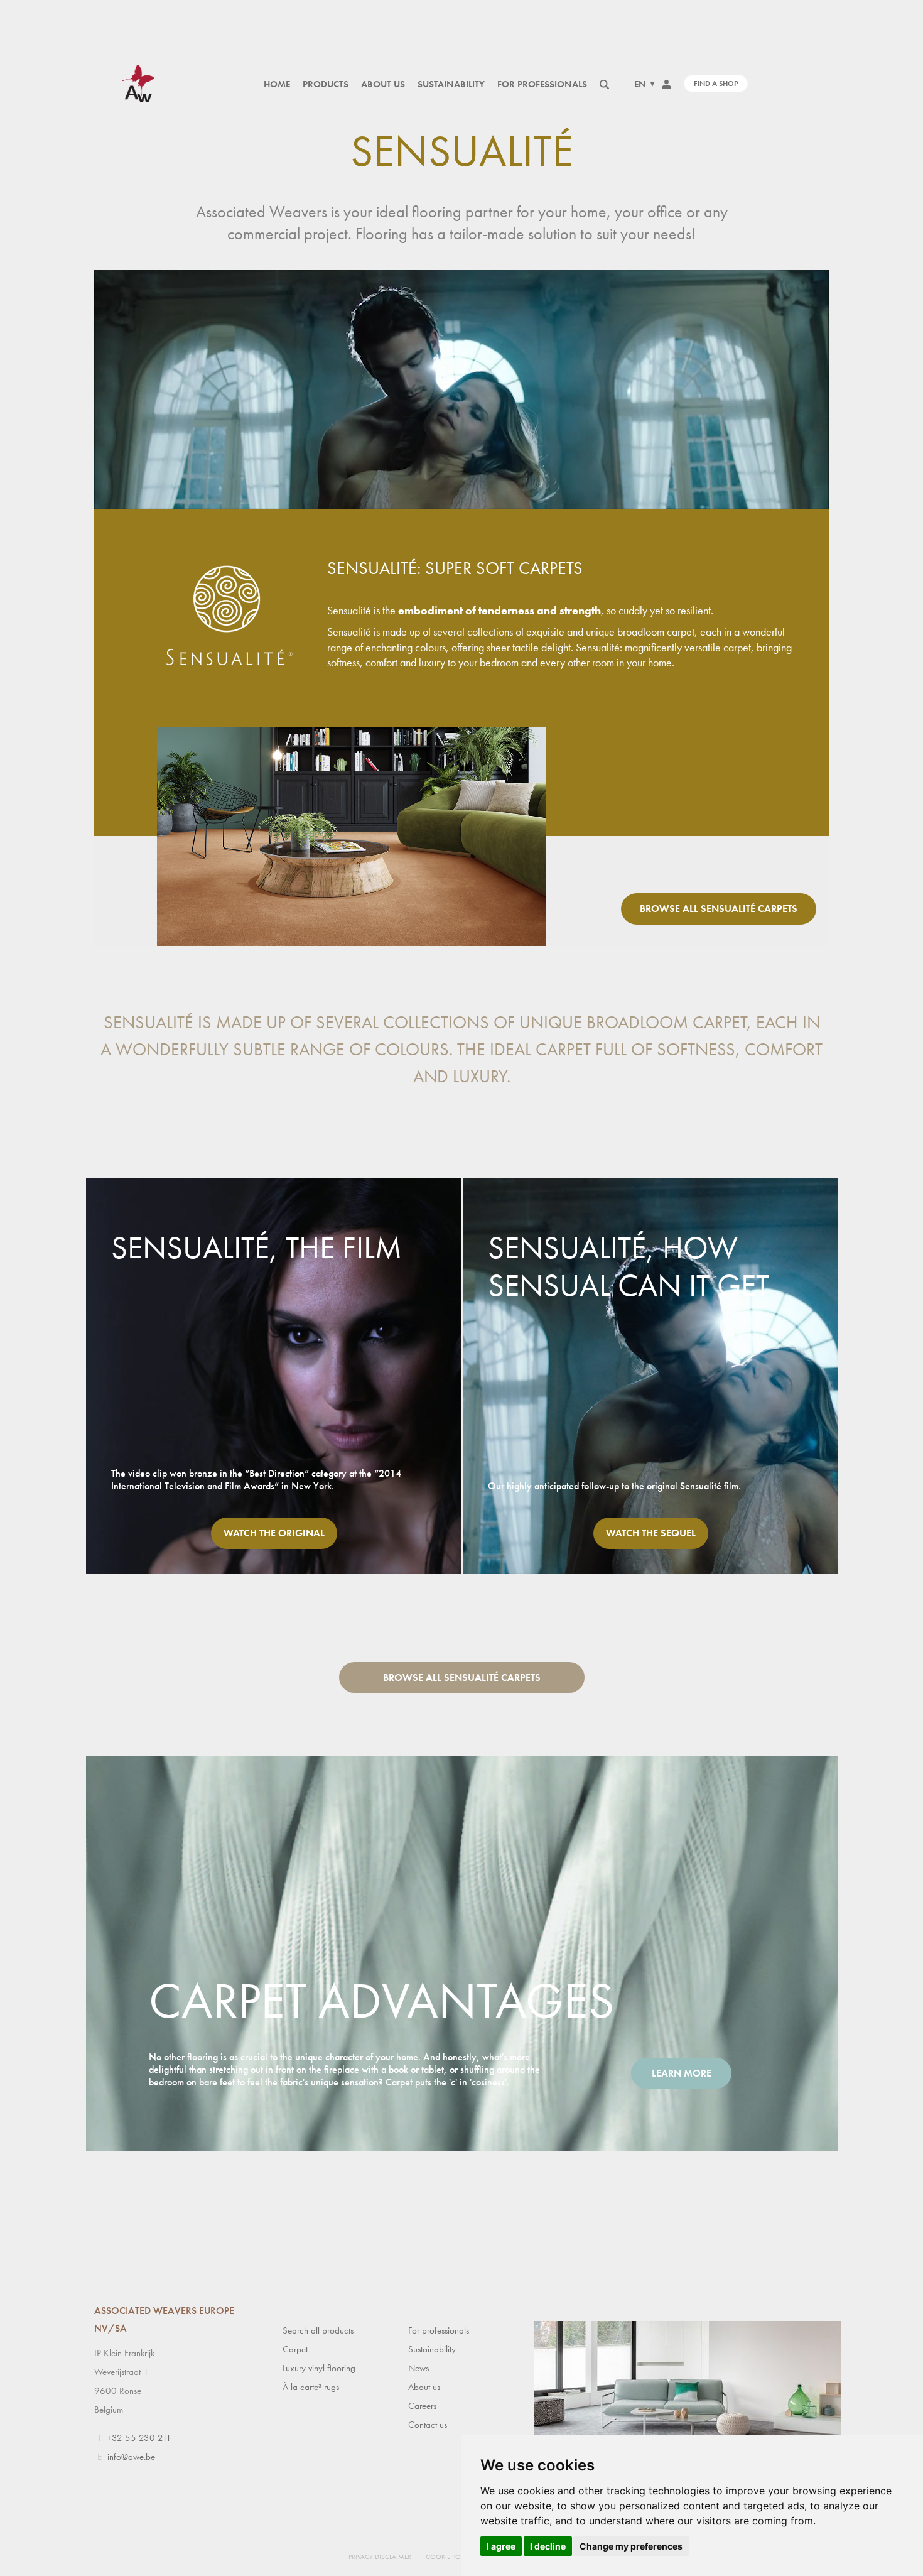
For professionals (542, 84)
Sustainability (451, 84)
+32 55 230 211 (139, 2438)
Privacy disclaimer (380, 2557)
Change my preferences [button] (631, 2546)
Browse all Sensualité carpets (719, 909)
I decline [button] (548, 2546)
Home (277, 84)
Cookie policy (450, 2557)
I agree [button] (501, 2546)
